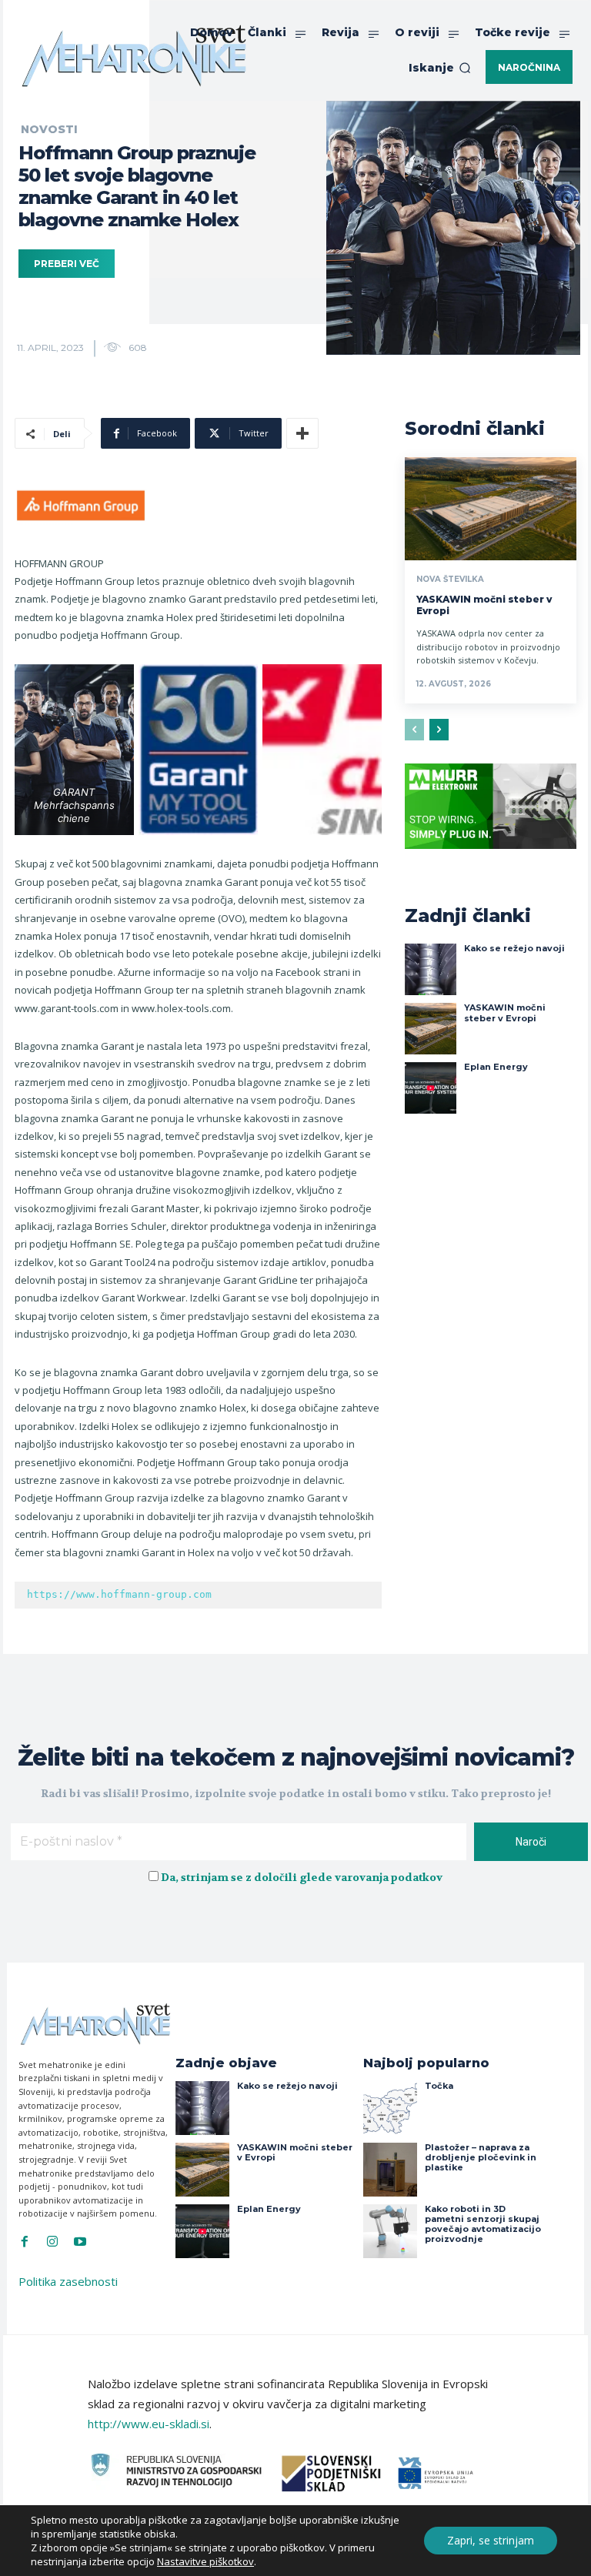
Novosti (49, 129)
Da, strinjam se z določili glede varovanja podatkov (302, 1877)
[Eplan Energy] (431, 1088)
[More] (302, 433)
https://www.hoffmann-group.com (119, 1594)
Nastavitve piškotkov (205, 2561)
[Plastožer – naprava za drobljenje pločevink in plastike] (390, 2170)
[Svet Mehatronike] (134, 55)
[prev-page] (414, 730)
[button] (440, 68)
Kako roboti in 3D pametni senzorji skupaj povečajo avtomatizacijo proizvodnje (483, 2224)
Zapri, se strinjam (491, 2540)
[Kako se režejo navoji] (431, 969)
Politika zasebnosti (68, 2281)
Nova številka (450, 580)
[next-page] (439, 730)
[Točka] (390, 2108)
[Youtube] (80, 2242)
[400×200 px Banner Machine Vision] (491, 860)
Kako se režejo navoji (514, 948)
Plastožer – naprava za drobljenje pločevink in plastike (481, 2157)
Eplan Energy (496, 1067)
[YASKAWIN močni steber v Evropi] (491, 509)
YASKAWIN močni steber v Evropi (505, 1012)
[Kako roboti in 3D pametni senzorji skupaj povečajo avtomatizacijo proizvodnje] (390, 2231)
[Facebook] (25, 2242)
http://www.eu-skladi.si (149, 2424)
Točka (439, 2086)
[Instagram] (52, 2242)
